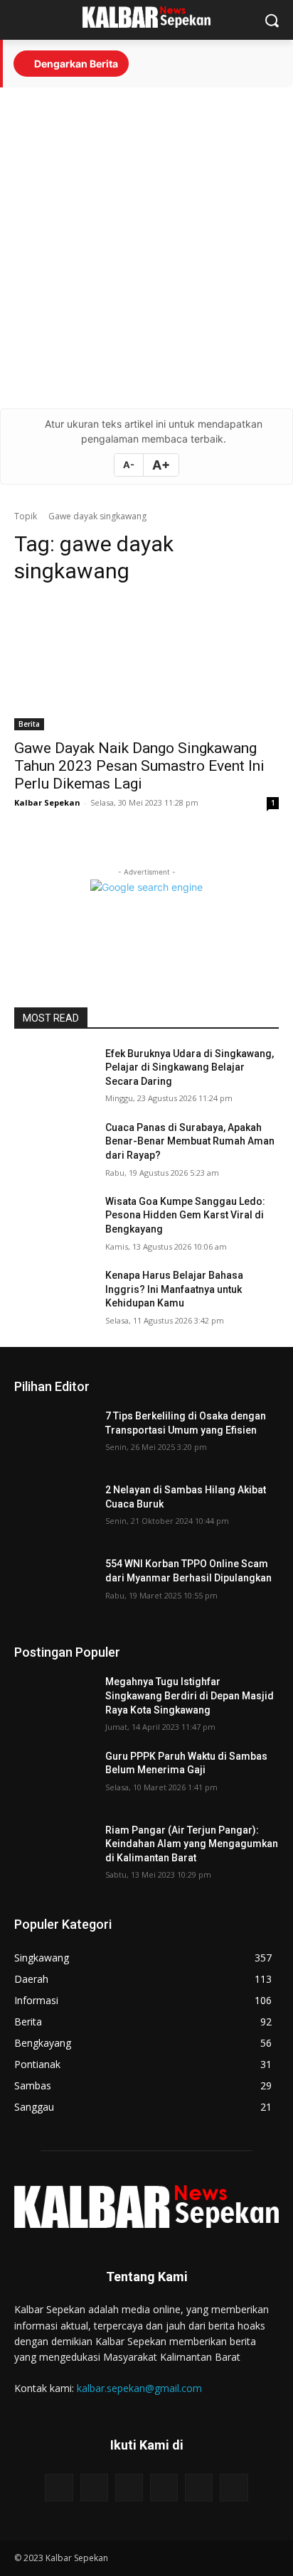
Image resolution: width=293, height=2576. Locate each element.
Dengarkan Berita (75, 64)
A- (129, 465)
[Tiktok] (164, 2488)
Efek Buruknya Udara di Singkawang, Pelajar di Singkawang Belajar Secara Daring (190, 1067)
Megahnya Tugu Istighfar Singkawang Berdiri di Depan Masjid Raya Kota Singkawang (190, 1695)
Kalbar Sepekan (47, 802)
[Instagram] (94, 2488)
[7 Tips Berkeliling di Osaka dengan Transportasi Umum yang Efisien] (54, 1437)
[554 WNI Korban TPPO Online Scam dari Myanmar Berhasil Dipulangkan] (54, 1585)
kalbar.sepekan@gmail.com (139, 2388)
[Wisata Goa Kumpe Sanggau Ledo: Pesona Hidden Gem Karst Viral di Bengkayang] (54, 1223)
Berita (29, 724)
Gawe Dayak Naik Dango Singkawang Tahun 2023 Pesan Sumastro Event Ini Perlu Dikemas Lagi (139, 766)
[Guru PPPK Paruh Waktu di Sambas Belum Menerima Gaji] (54, 1777)
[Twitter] (199, 2488)
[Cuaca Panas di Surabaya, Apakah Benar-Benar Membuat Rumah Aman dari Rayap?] (54, 1149)
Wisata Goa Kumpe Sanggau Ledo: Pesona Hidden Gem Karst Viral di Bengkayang (185, 1215)
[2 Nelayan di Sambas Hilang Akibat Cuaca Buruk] (54, 1511)
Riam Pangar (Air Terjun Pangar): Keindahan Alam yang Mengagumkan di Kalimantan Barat (192, 1844)
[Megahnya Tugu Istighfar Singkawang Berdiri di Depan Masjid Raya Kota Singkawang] (54, 1703)
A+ (161, 465)
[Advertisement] (146, 248)
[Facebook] (59, 2488)
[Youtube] (129, 2488)
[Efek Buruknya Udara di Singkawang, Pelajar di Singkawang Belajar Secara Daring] (54, 1075)
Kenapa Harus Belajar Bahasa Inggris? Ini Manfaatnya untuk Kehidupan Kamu (174, 1289)
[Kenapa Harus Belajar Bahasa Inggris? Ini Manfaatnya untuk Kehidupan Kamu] (54, 1297)
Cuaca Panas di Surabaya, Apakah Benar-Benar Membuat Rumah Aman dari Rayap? (190, 1141)
